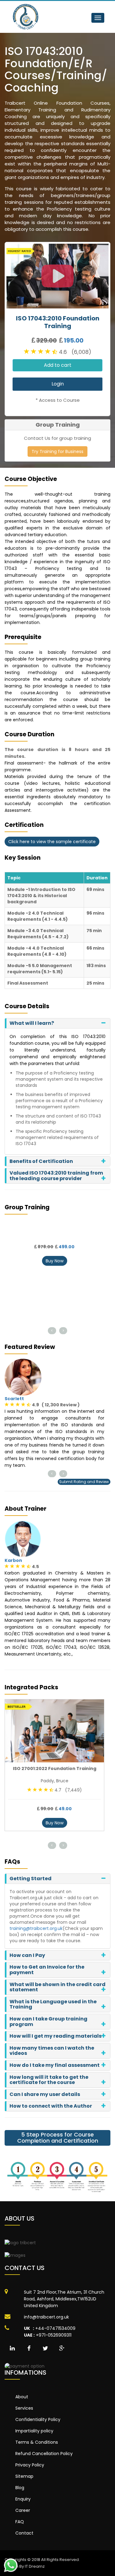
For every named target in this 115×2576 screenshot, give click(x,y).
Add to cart (58, 365)
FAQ (20, 2522)
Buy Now (55, 1261)
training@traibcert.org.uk (36, 1928)
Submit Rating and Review (84, 1482)
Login (58, 384)
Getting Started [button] (31, 1879)
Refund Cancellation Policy (44, 2454)
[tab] (57, 1023)
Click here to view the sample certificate (52, 842)
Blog (20, 2488)
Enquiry (23, 2499)
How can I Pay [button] (27, 1955)
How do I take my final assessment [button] (55, 2065)
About (22, 2397)
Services (24, 2408)
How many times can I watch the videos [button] (52, 2051)
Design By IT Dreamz (25, 2566)
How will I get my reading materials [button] (56, 2036)
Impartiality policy (34, 2431)
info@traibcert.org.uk (46, 2317)
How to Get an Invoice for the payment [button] (47, 1970)
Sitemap (24, 2476)
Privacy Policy (30, 2465)
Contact (24, 2533)
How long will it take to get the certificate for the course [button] (49, 2080)
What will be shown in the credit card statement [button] (57, 1987)
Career (23, 2510)
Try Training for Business (57, 451)
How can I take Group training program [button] (48, 2022)
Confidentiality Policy (38, 2419)
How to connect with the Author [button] (51, 2106)
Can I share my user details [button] (45, 2094)
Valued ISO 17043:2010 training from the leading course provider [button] (56, 1176)
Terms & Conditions (37, 2442)
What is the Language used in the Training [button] (53, 2004)
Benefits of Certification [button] (41, 1161)
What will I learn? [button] (32, 1023)
